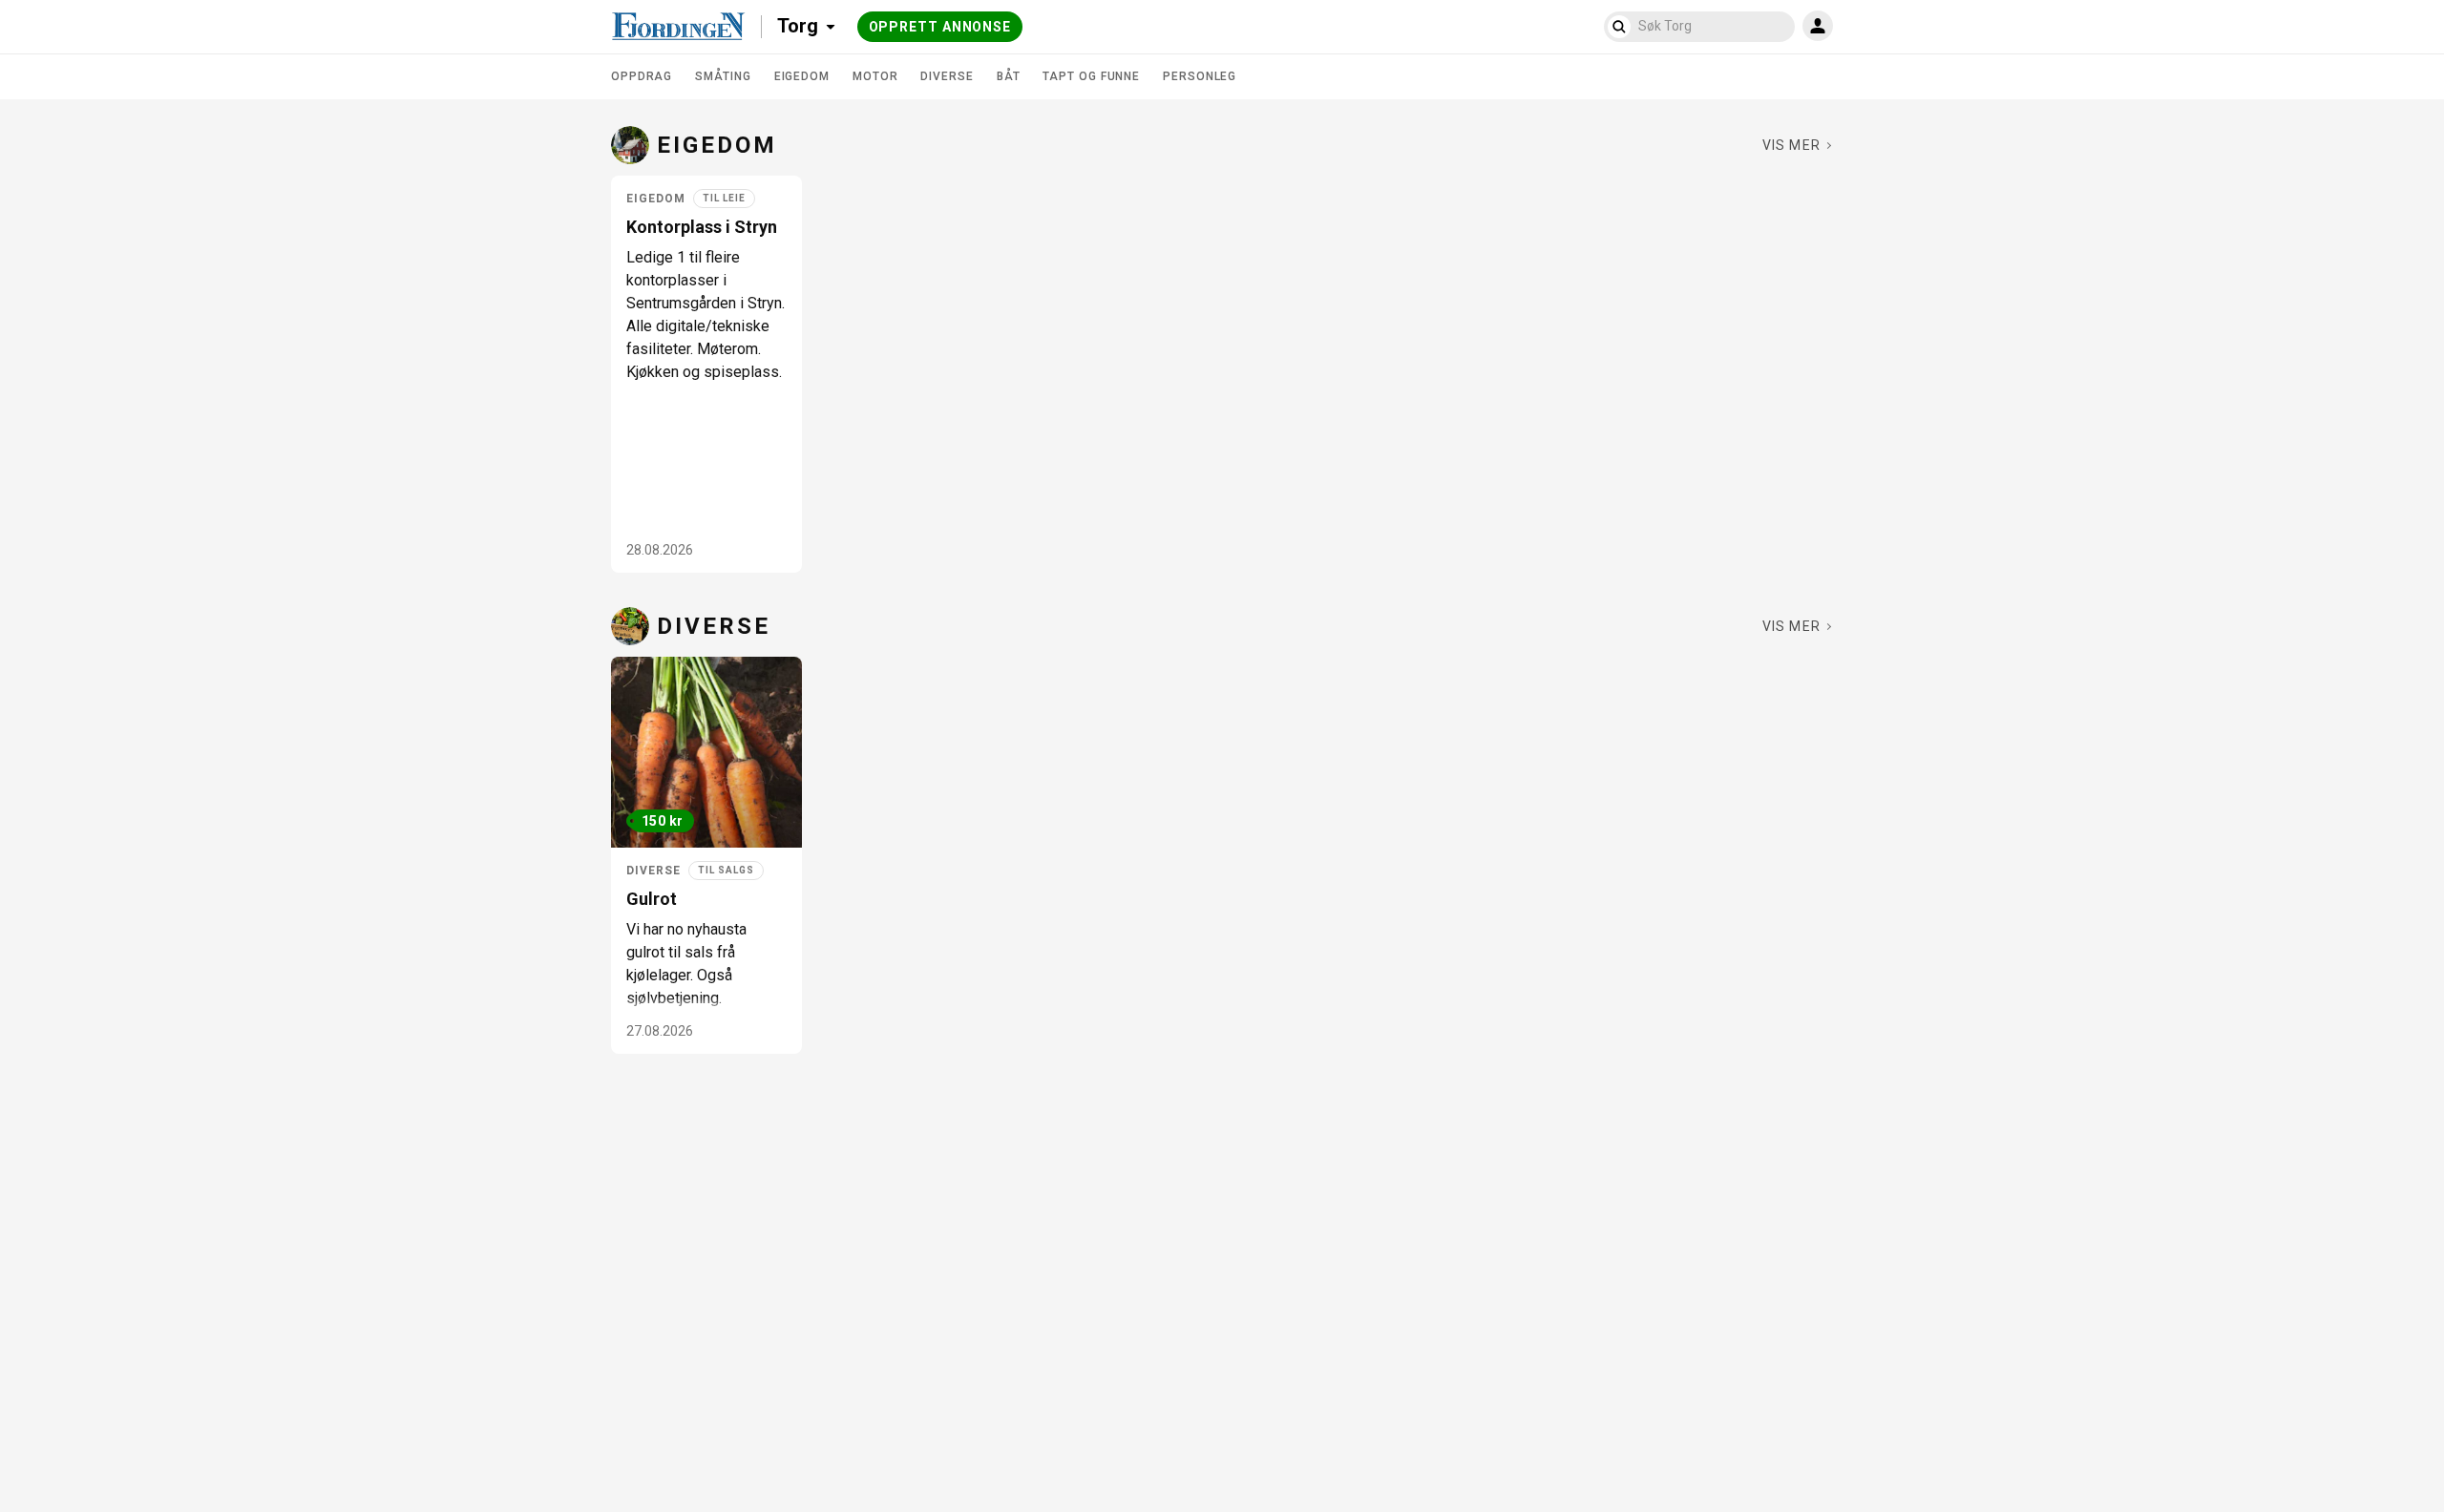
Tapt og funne (1091, 76)
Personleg (1200, 76)
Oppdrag (642, 76)
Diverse (947, 76)
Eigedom (802, 76)
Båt (1009, 76)
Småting (723, 76)
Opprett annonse (940, 27)
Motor (875, 76)
